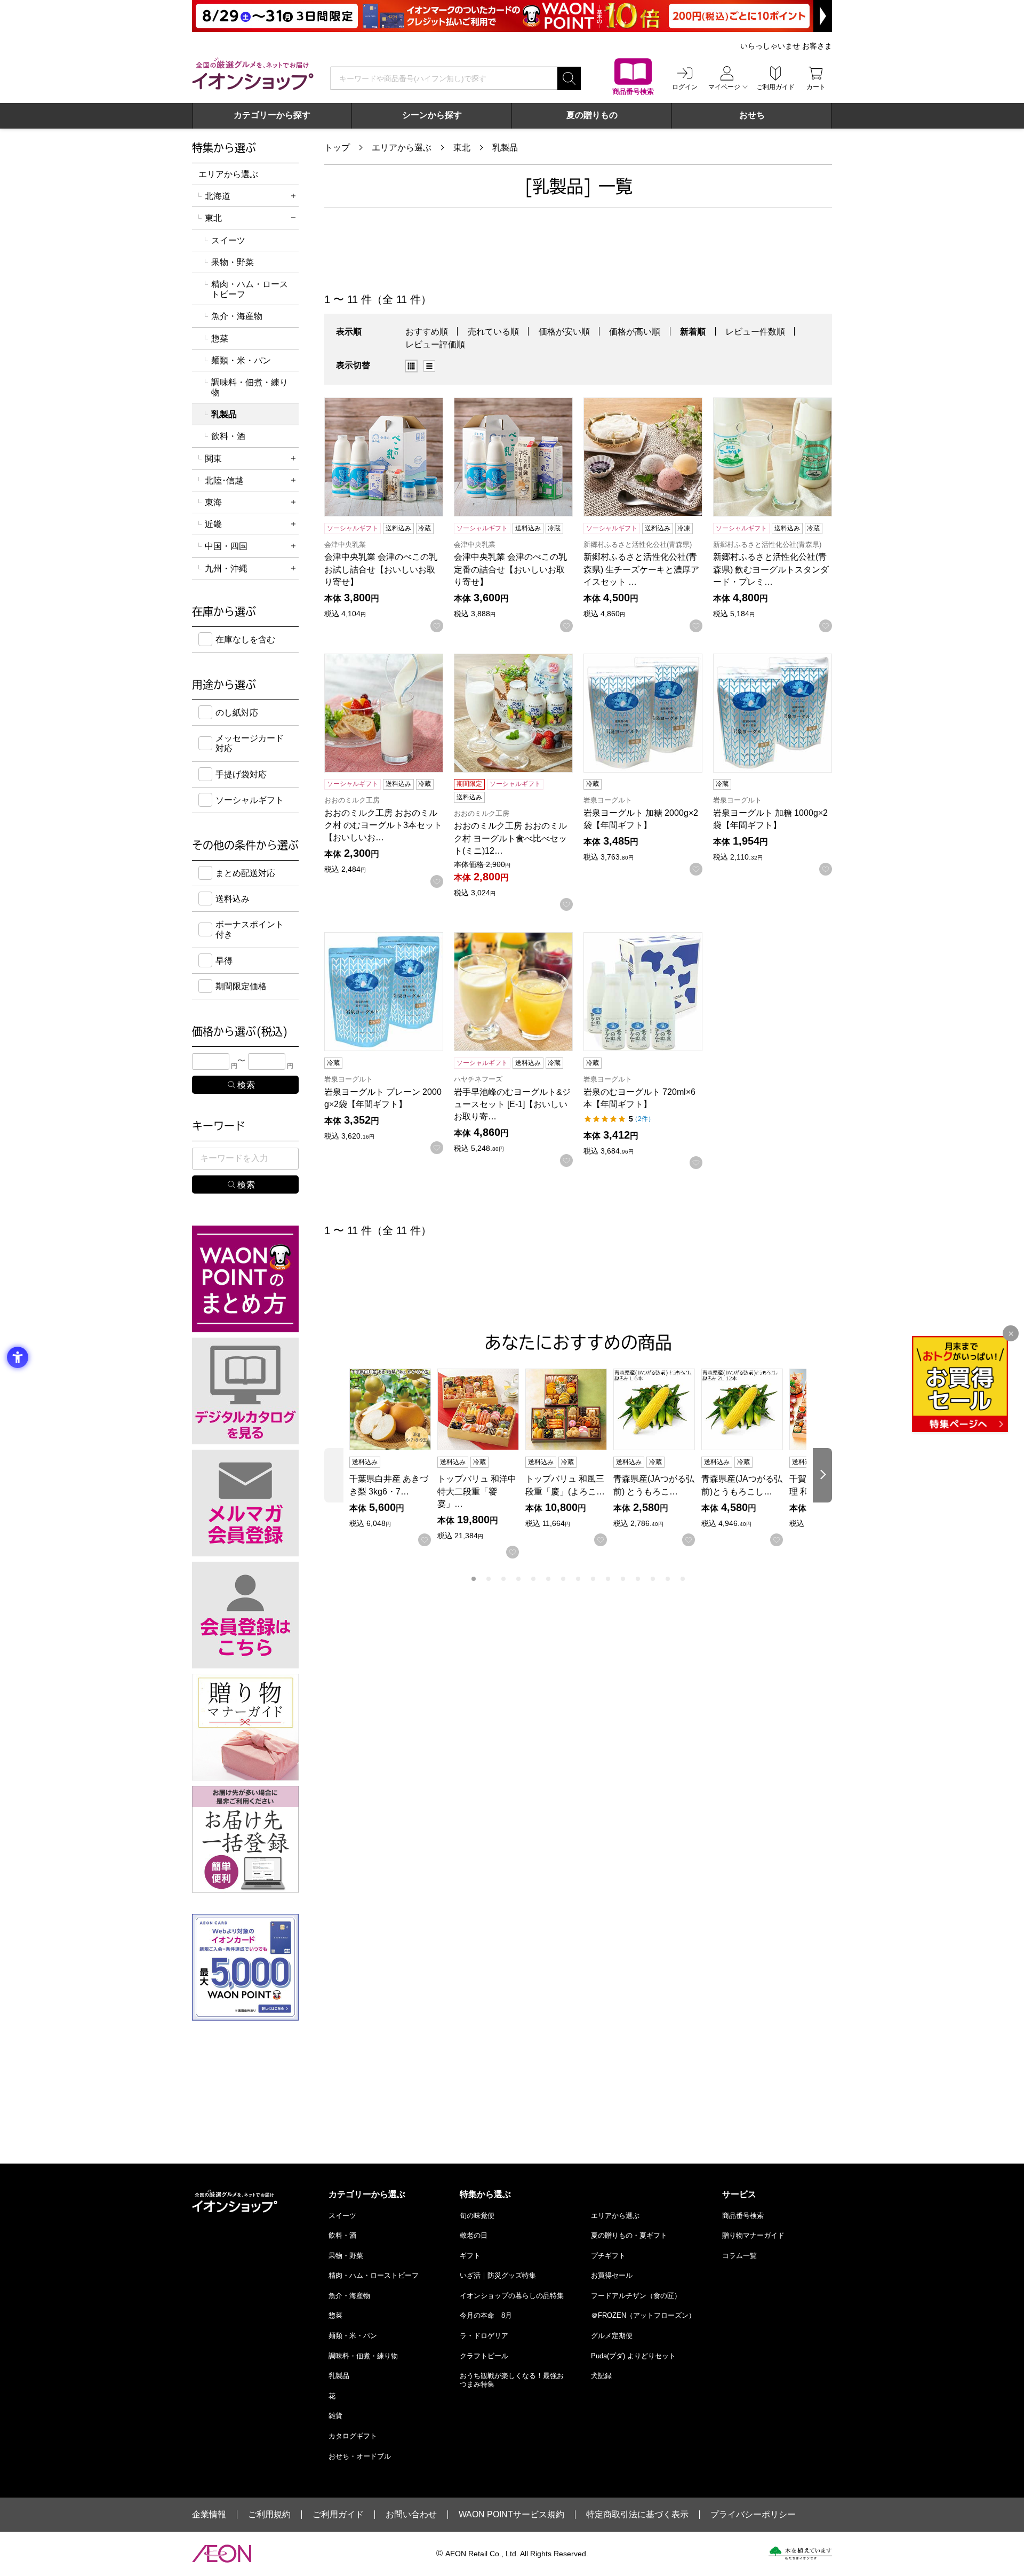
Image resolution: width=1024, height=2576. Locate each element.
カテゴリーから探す (272, 115)
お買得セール (612, 2275)
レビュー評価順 (435, 344)
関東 (213, 459)
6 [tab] (548, 1579)
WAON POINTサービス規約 (511, 2515)
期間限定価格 (241, 986)
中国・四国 (226, 546)
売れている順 (493, 332)
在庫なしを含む (245, 639)
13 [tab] (653, 1579)
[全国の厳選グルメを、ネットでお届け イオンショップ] (253, 74)
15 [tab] (683, 1579)
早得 (224, 961)
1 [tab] (474, 1579)
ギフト (470, 2256)
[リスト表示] (429, 366)
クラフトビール (484, 2356)
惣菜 (220, 339)
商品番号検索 (743, 2216)
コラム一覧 (739, 2256)
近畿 (213, 524)
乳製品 (505, 148)
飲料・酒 (228, 436)
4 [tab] (518, 1579)
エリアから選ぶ (402, 148)
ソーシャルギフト (250, 800)
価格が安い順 (564, 332)
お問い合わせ (411, 2515)
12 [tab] (638, 1579)
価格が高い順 (635, 332)
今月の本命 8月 (486, 2315)
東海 (213, 502)
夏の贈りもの (592, 115)
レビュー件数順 (755, 332)
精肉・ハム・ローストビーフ (250, 289)
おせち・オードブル (360, 2456)
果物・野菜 (233, 262)
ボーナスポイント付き (250, 929)
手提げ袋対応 (241, 774)
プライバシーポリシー (753, 2515)
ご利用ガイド (338, 2515)
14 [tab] (668, 1579)
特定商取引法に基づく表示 (637, 2515)
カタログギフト (353, 2436)
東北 (462, 148)
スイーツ (228, 240)
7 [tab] (563, 1579)
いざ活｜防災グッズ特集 (498, 2275)
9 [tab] (593, 1579)
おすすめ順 (427, 332)
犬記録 (601, 2376)
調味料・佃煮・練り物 (250, 387)
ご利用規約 (269, 2515)
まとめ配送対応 (245, 873)
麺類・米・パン (241, 360)
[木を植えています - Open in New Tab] (800, 2553)
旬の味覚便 (477, 2216)
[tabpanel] (393, 1457)
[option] (414, 366)
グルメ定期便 (612, 2336)
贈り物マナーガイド (753, 2235)
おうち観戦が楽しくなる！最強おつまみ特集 (512, 2380)
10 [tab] (608, 1579)
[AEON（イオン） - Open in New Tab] (222, 2554)
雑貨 (335, 2416)
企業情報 (209, 2515)
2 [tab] (489, 1579)
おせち (752, 115)
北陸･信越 (224, 480)
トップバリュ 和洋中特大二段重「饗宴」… (477, 1491)
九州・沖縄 (226, 569)
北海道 (218, 196)
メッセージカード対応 (250, 743)
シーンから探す (432, 115)
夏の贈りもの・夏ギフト (629, 2235)
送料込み (233, 899)
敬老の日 (474, 2235)
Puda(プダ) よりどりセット (633, 2356)
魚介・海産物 (237, 316)
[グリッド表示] (411, 366)
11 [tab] (623, 1579)
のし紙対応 (237, 713)
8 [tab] (578, 1579)
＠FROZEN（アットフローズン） (643, 2315)
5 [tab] (533, 1579)
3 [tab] (503, 1579)
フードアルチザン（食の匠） (636, 2296)
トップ (337, 148)
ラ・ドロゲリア (484, 2336)
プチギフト (608, 2256)
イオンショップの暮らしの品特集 (512, 2296)
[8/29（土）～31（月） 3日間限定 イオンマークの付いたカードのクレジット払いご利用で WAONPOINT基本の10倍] (512, 16)
